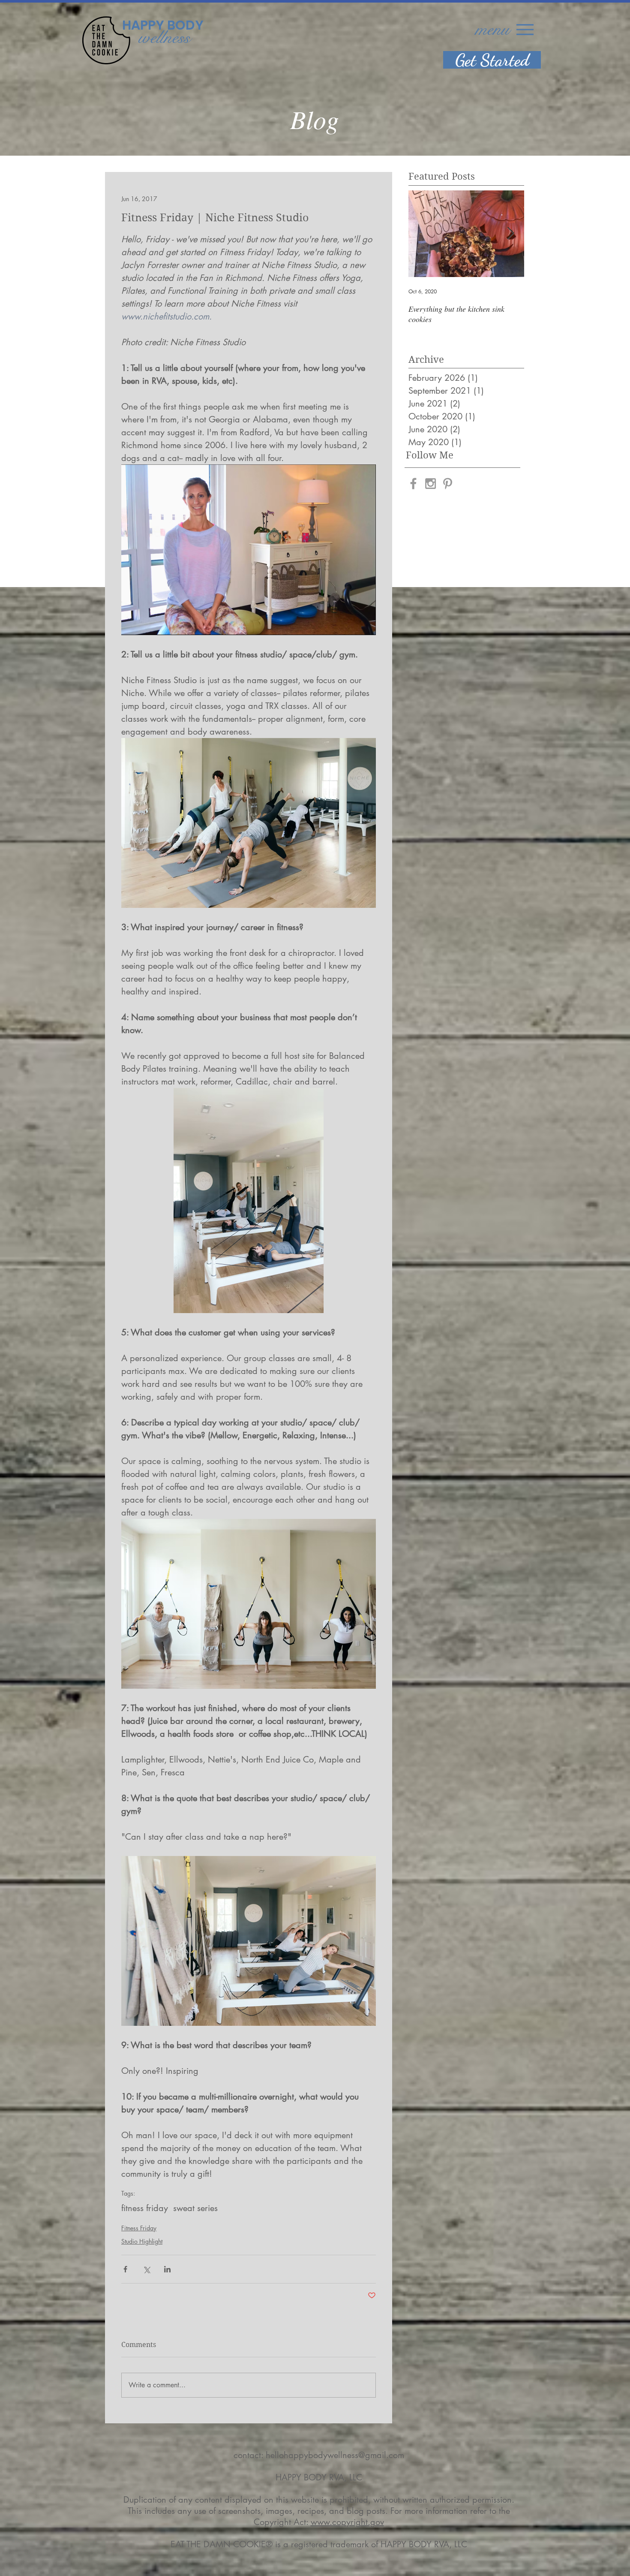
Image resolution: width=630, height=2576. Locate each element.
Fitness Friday (139, 2228)
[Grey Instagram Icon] (430, 484)
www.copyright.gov (347, 2522)
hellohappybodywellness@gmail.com (335, 2455)
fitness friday (145, 2208)
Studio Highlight (142, 2241)
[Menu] (525, 29)
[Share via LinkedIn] (167, 2269)
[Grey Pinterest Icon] (448, 484)
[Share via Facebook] (125, 2269)
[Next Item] (510, 234)
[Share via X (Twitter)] (146, 2269)
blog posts (366, 2511)
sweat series (195, 2208)
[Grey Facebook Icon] (413, 484)
